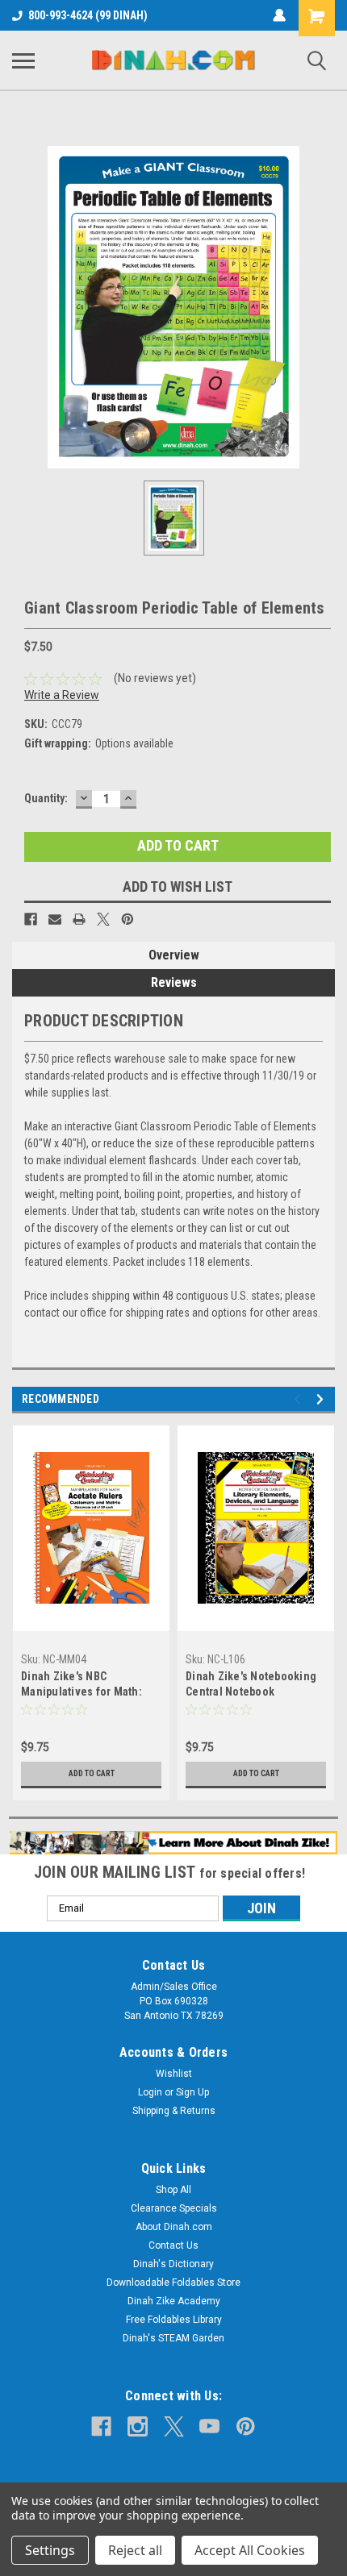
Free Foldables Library (174, 2320)
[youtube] (209, 2426)
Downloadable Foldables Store (173, 2283)
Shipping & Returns (174, 2111)
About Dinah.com (174, 2227)
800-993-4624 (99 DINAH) (88, 15)
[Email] (55, 919)
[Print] (79, 919)
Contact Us (173, 2245)
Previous (300, 1399)
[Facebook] (31, 919)
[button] (174, 1843)
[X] (103, 919)
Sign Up (192, 2092)
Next (322, 1399)
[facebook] (101, 2426)
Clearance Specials (174, 2208)
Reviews (174, 982)
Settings (50, 2550)
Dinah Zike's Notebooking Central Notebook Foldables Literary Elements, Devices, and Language (251, 1685)
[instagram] (138, 2426)
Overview (174, 955)
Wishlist (174, 2074)
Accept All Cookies (250, 2550)
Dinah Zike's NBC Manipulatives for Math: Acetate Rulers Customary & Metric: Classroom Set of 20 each (89, 1685)
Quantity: (46, 798)
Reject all (135, 2550)
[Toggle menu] (23, 60)
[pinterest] (246, 2426)
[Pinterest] (128, 919)
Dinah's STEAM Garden (173, 2338)
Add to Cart (92, 1773)
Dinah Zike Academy (174, 2301)
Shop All (173, 2190)
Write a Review (62, 695)
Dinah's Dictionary (173, 2264)
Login (150, 2092)
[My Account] (279, 15)
